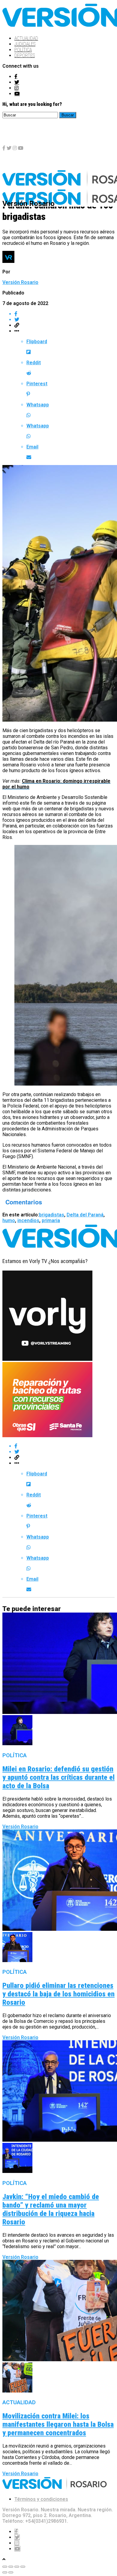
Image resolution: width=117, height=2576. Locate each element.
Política (23, 50)
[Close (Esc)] (5, 2567)
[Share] (11, 2567)
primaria (51, 1220)
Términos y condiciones (41, 2499)
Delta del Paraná (85, 1215)
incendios (28, 1220)
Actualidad (26, 38)
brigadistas (52, 1215)
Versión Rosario (20, 282)
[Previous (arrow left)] (5, 2572)
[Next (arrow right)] (11, 2572)
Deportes (25, 55)
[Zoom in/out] (23, 2567)
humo (9, 1220)
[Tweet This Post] (64, 320)
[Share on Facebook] (64, 314)
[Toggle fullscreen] (17, 2567)
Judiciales (25, 44)
